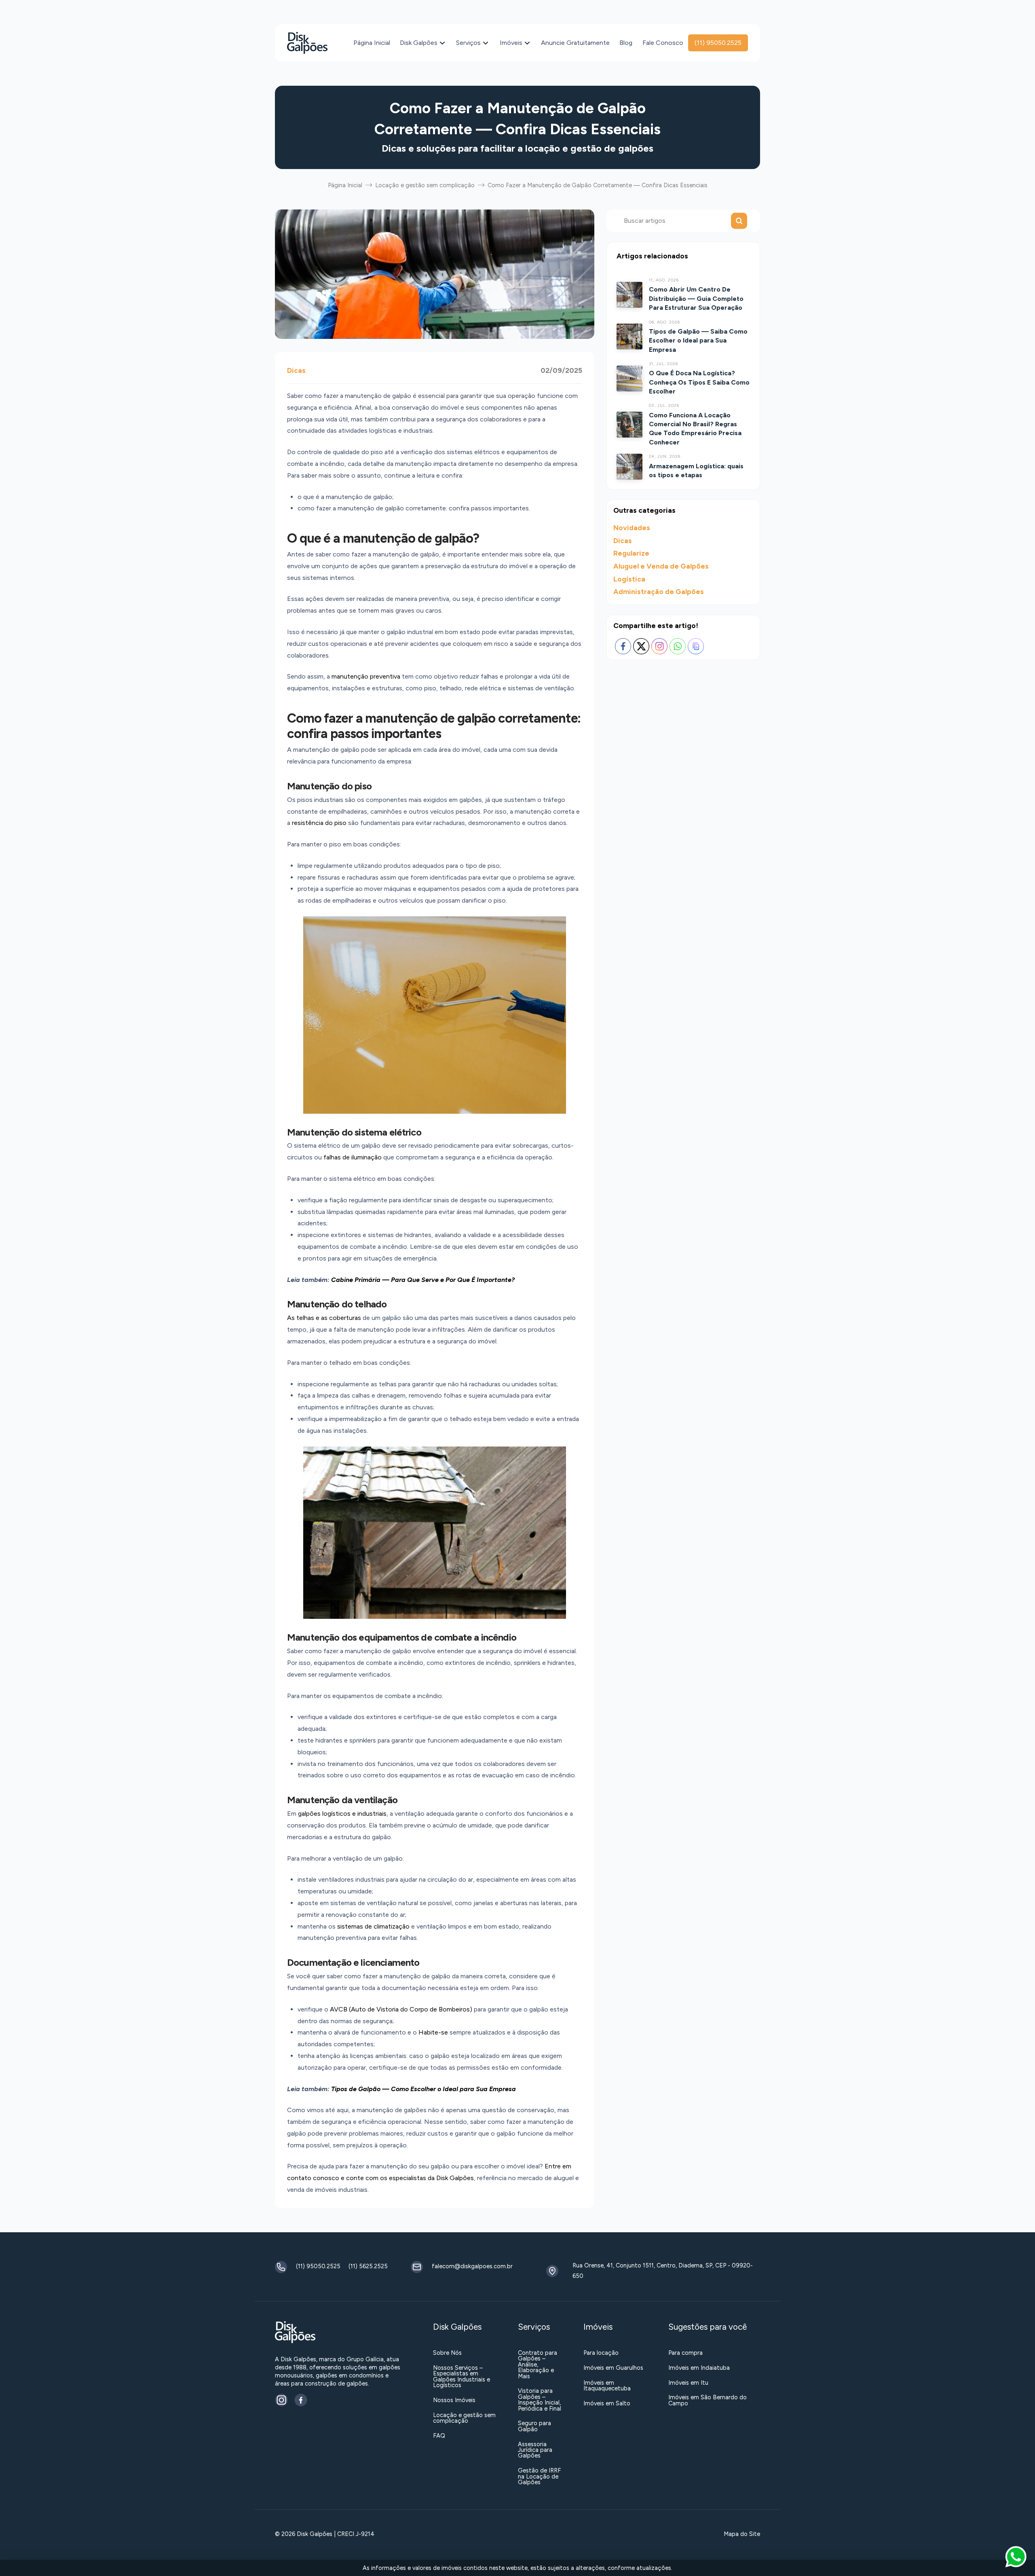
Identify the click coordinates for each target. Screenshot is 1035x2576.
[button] (1016, 2557)
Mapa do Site (742, 2534)
